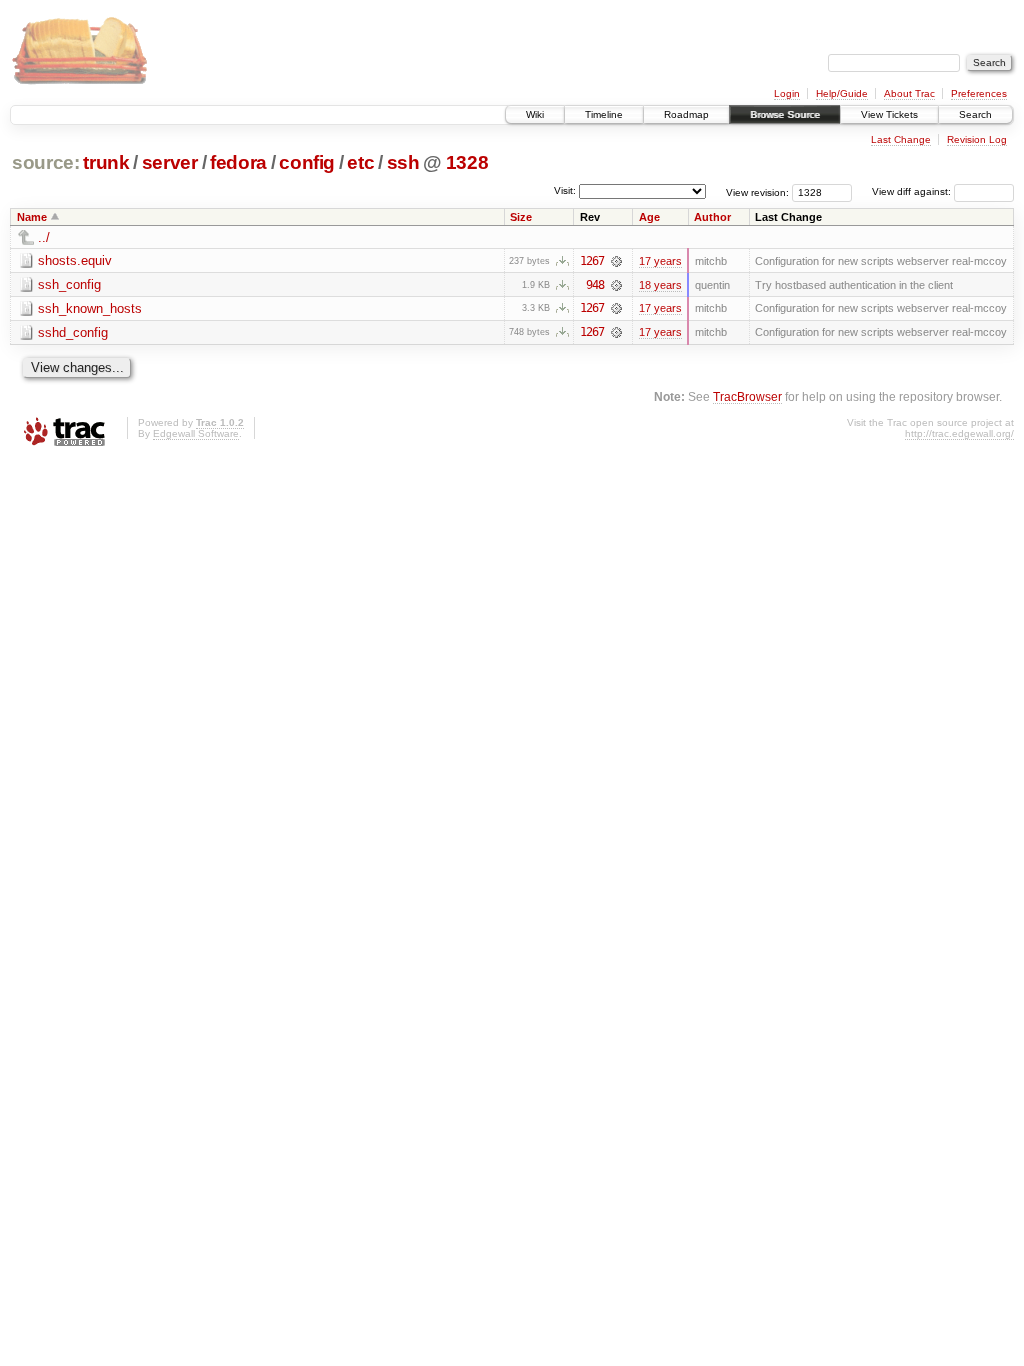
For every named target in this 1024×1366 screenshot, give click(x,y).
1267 (592, 261)
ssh (403, 162)
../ (44, 237)
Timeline (604, 114)
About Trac (909, 93)
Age (649, 217)
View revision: (757, 191)
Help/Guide (842, 93)
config (307, 162)
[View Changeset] (616, 261)
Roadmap (686, 114)
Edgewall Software (196, 433)
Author (712, 217)
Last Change (901, 139)
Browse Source (785, 114)
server (170, 162)
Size (521, 217)
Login (787, 93)
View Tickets (889, 114)
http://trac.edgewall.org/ (959, 433)
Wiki (535, 114)
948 (595, 285)
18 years (660, 285)
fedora (238, 162)
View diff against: (913, 191)
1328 (467, 162)
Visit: (565, 190)
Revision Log (977, 139)
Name (32, 217)
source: (46, 162)
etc (360, 162)
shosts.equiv (75, 260)
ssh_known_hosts (90, 308)
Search (975, 114)
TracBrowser (747, 396)
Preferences (979, 93)
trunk (106, 162)
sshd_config (73, 332)
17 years (660, 261)
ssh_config (69, 284)
